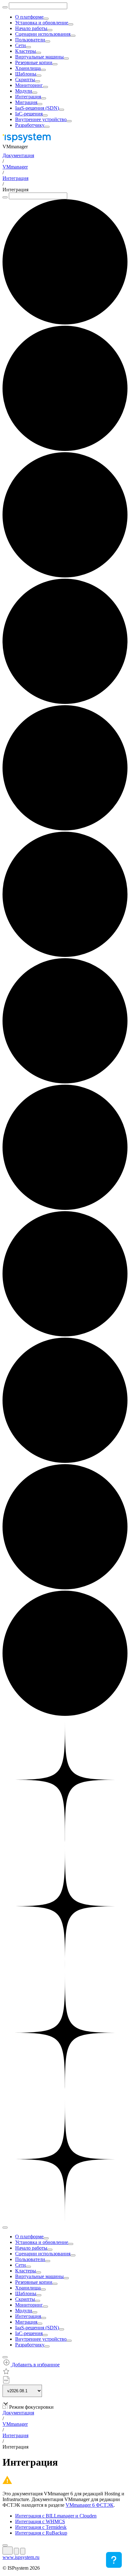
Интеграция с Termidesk (41, 2527)
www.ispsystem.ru (21, 2557)
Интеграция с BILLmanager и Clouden (56, 2516)
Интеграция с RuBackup (41, 2533)
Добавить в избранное (35, 2365)
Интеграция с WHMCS (40, 2521)
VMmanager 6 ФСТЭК (90, 2505)
